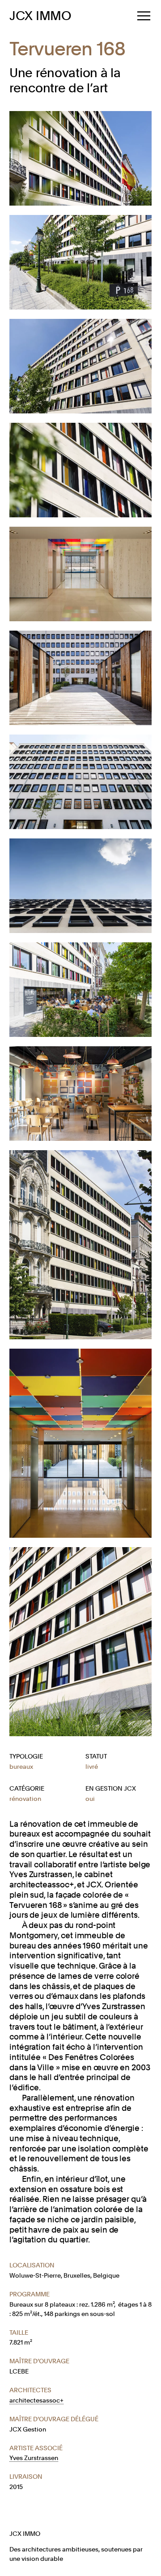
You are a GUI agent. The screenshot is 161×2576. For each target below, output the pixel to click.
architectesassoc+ (36, 2400)
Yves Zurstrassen (34, 2458)
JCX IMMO (40, 16)
